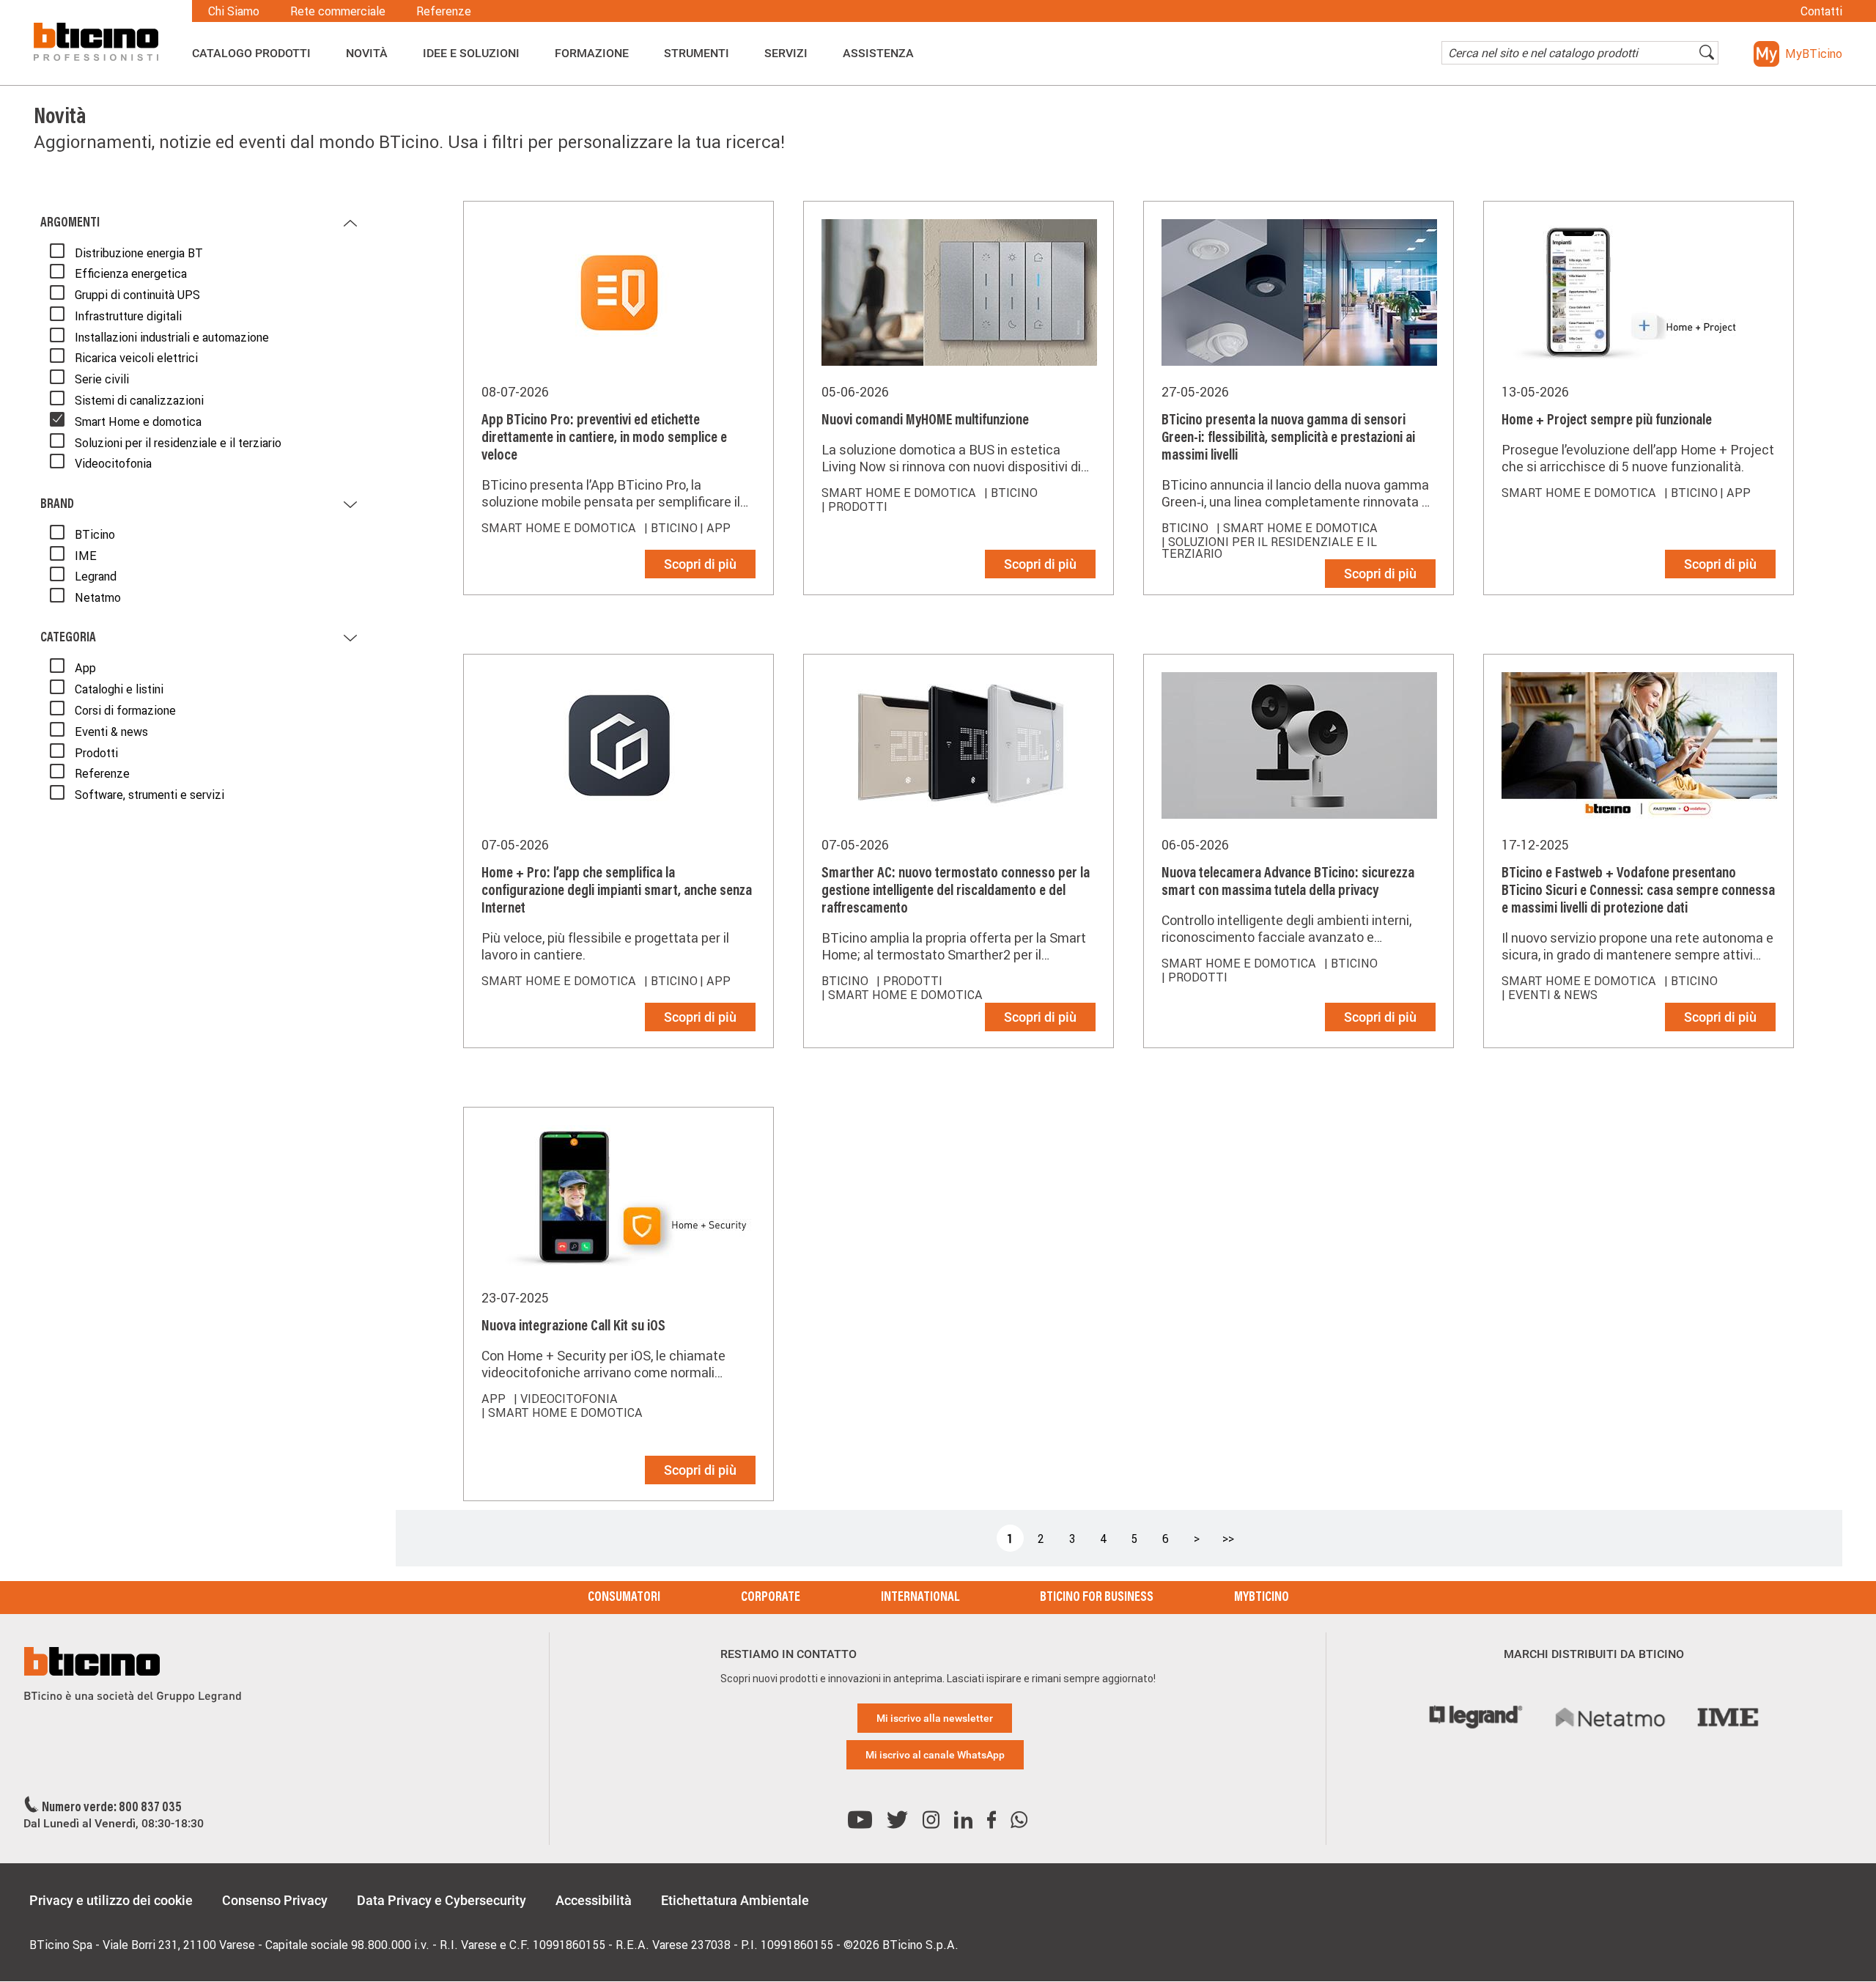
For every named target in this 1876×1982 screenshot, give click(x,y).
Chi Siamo (234, 11)
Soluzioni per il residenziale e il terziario (178, 443)
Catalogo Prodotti (251, 54)
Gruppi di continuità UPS (137, 295)
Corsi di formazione (125, 710)
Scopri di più (700, 564)
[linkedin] (963, 1820)
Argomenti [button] (70, 224)
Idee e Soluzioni (471, 54)
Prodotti (96, 753)
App (85, 668)
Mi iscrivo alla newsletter (935, 1718)
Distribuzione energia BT (139, 253)
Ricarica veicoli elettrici (136, 358)
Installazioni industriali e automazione (172, 337)
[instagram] (931, 1820)
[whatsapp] (1019, 1820)
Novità (367, 54)
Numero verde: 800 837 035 (112, 1808)
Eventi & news (111, 732)
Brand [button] (57, 505)
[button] (1798, 54)
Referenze (444, 11)
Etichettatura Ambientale (735, 1900)
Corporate (771, 1598)
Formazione (592, 54)
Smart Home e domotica (138, 421)
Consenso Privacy (275, 1900)
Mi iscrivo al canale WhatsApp (935, 1755)
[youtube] (860, 1820)
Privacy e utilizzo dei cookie (111, 1900)
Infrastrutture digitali (128, 316)
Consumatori (624, 1598)
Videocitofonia (113, 463)
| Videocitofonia (566, 1399)
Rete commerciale (338, 11)
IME (86, 556)
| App (715, 528)
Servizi (786, 54)
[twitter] (897, 1820)
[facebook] (991, 1820)
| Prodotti (854, 506)
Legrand (96, 576)
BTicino (95, 534)
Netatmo (98, 597)
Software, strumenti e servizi (149, 795)
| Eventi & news (1550, 995)
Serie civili (102, 379)
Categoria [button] (68, 638)
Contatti (1821, 11)
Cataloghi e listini (119, 689)
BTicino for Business (1097, 1598)
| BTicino (671, 528)
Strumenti (697, 54)
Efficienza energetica (131, 273)
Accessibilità (594, 1900)
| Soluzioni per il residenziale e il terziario (1269, 548)
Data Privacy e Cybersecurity (442, 1900)
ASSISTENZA (878, 54)
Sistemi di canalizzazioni (139, 400)
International (920, 1598)
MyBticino (1262, 1598)
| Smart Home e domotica (1297, 528)
